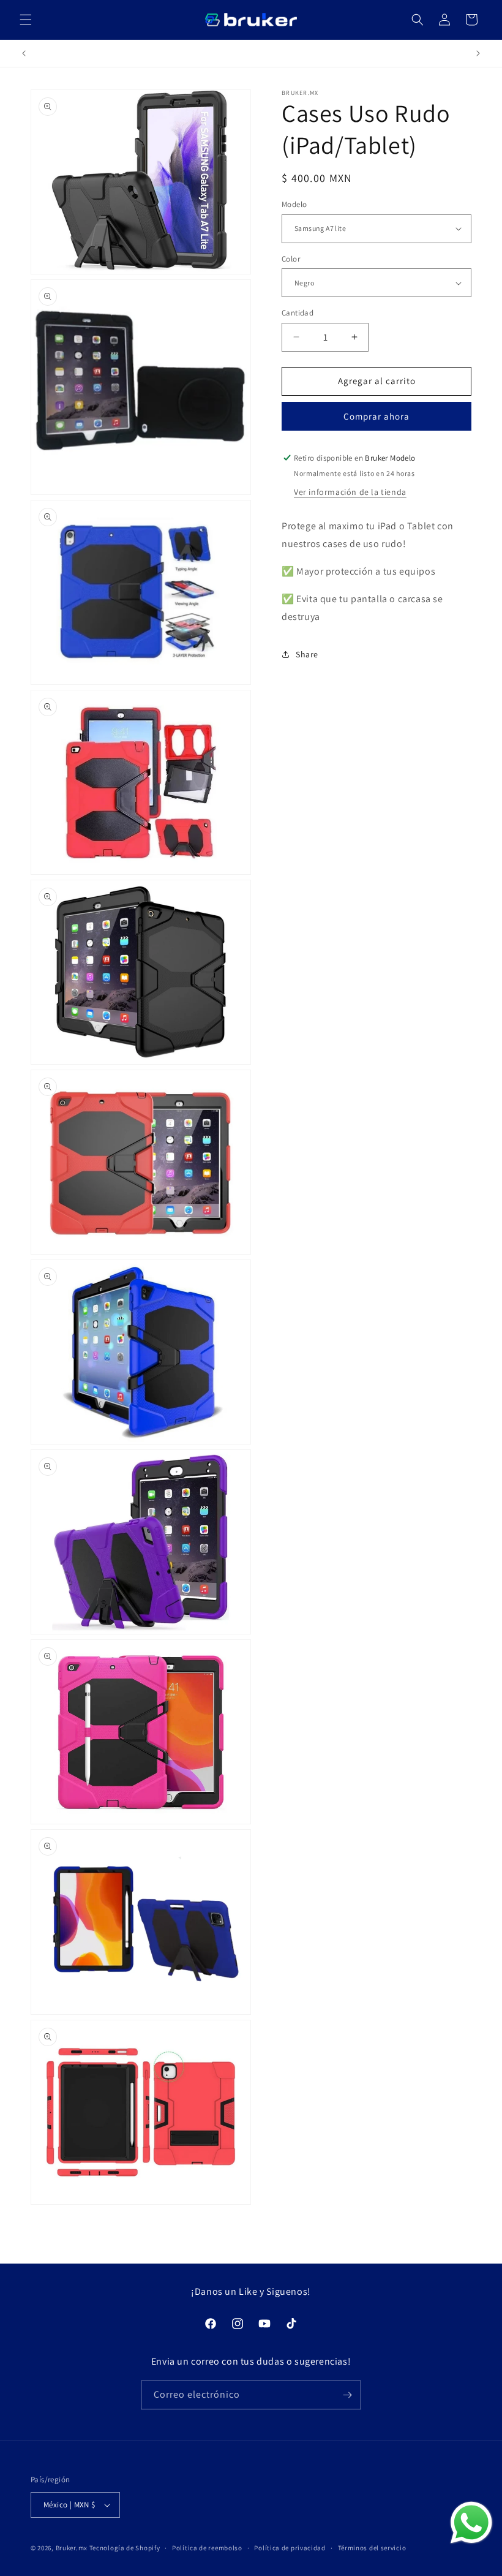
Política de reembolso (207, 2548)
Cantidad (298, 313)
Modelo (294, 204)
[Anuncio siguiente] (478, 53)
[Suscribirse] (347, 2395)
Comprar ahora (376, 416)
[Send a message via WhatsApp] (471, 2523)
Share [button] (307, 654)
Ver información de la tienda (350, 492)
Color (291, 259)
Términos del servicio (372, 2548)
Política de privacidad (290, 2548)
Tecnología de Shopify (125, 2548)
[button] (26, 20)
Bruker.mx (72, 2548)
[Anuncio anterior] (24, 53)
